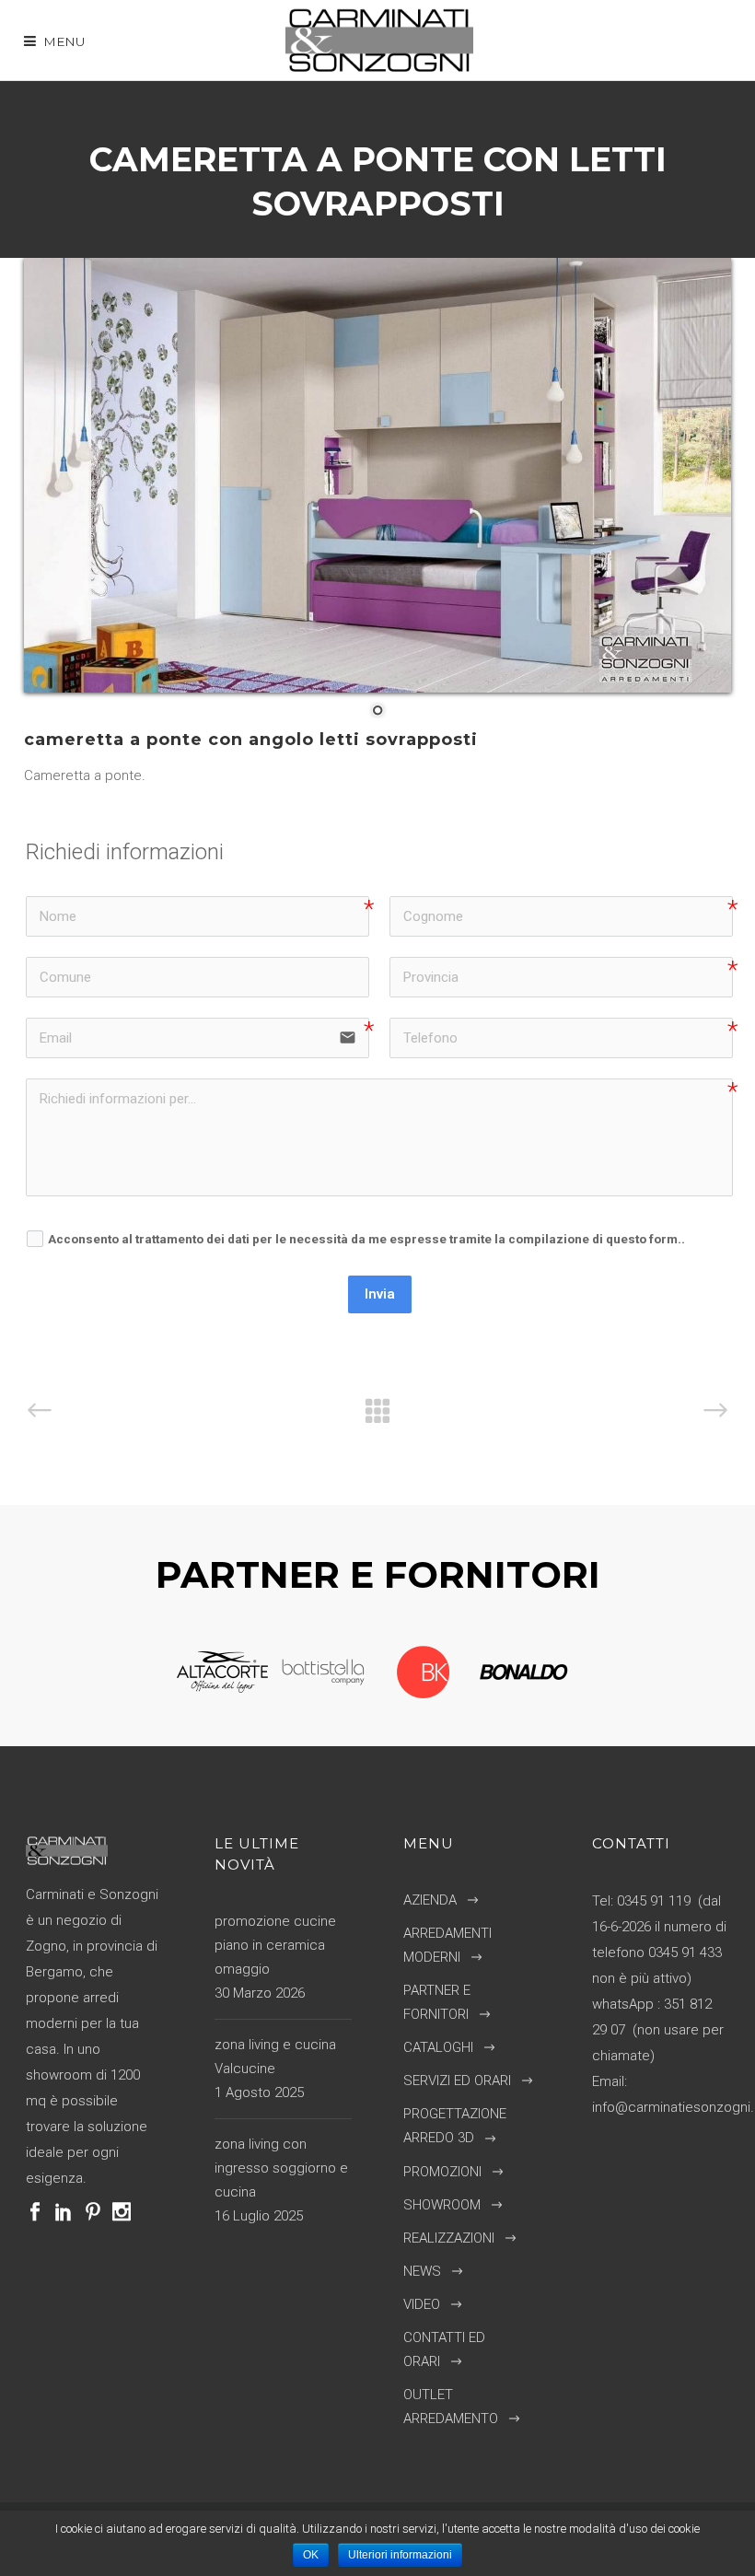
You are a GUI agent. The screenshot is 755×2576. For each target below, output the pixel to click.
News (422, 2271)
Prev (159, 1673)
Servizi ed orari (457, 2081)
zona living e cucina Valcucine (275, 2057)
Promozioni (442, 2172)
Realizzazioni (449, 2238)
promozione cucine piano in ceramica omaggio (275, 1945)
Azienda (430, 1900)
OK (311, 2555)
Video (422, 2304)
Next (587, 1673)
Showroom (442, 2205)
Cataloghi (438, 2047)
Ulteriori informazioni (400, 2555)
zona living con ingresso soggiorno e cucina (281, 2168)
